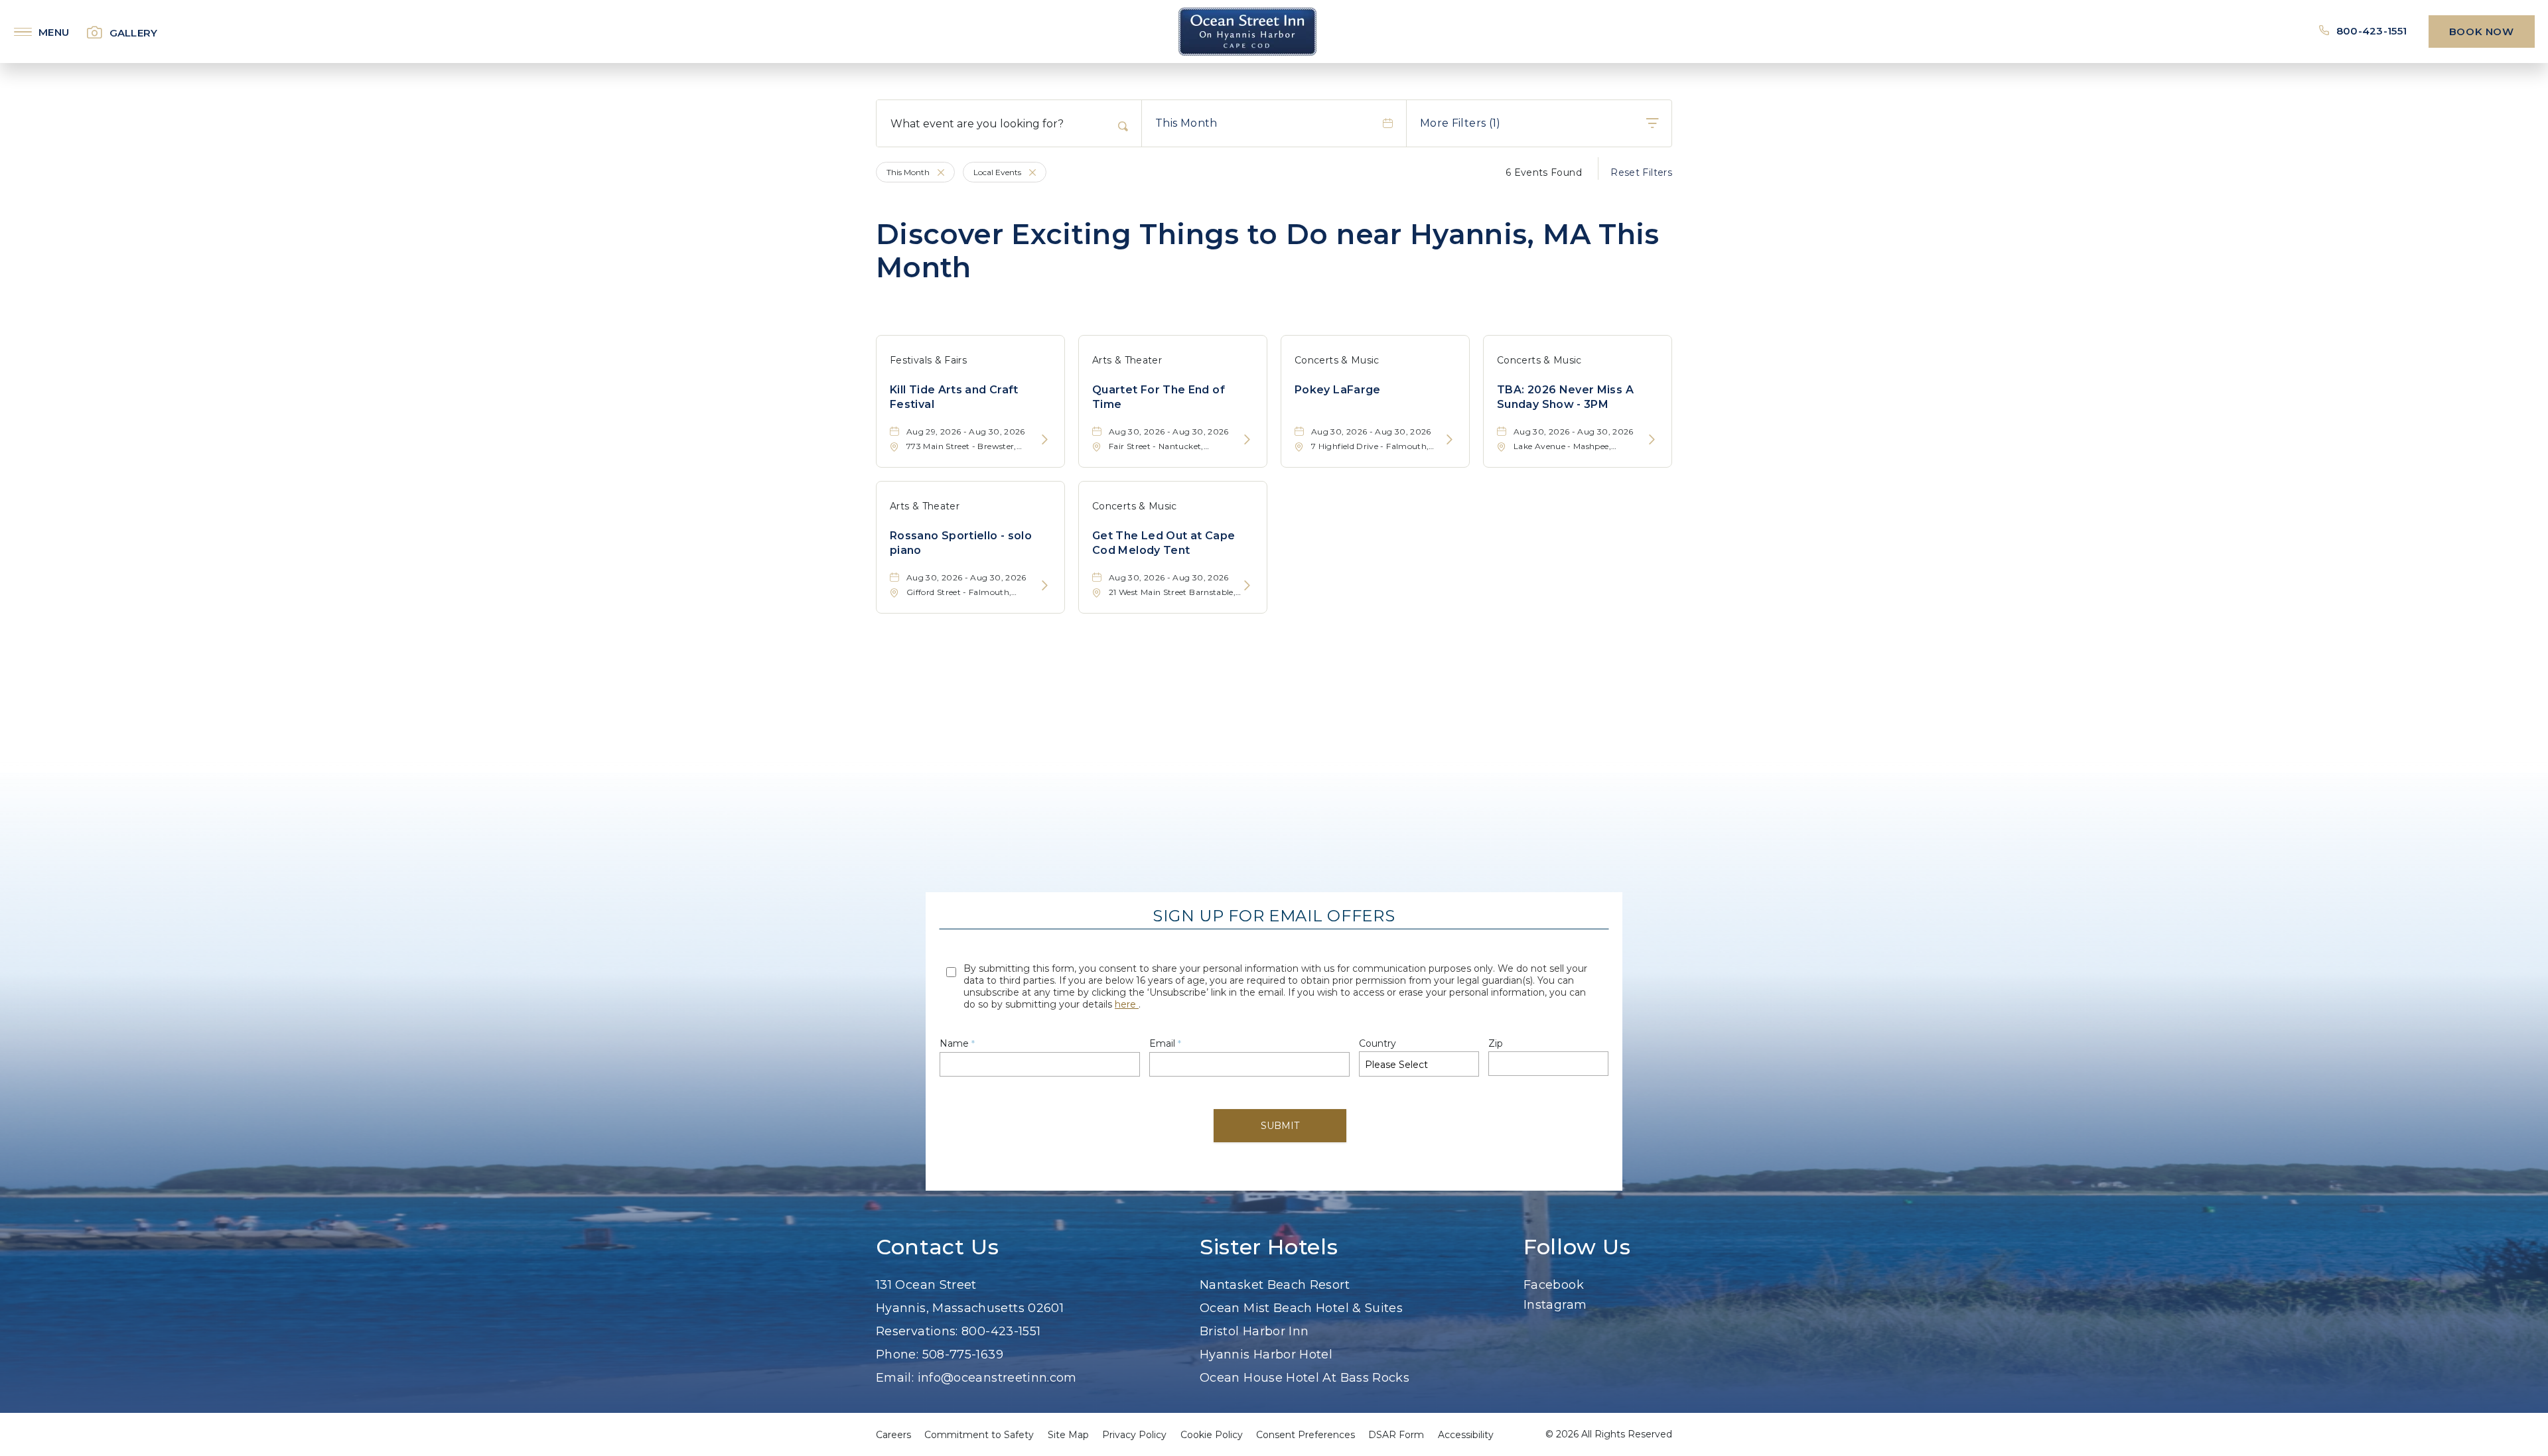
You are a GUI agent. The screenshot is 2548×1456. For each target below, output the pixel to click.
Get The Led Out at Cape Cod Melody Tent (1164, 543)
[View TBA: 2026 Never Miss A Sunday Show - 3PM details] (1652, 440)
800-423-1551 (2373, 31)
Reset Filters (1641, 172)
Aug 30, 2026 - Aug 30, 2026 (1169, 431)
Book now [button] (2482, 32)
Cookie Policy (1212, 1435)
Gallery (134, 33)
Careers (893, 1435)
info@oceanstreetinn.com (997, 1378)
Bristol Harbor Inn (1254, 1331)
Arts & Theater (1127, 360)
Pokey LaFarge (1338, 390)
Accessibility (1466, 1435)
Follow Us (1577, 1247)
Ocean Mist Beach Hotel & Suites (1301, 1308)
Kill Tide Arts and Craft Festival (954, 397)
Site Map (1068, 1435)
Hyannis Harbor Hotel (1266, 1355)
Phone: (897, 1355)
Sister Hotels (1269, 1247)
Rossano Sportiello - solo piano (961, 543)
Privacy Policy (1134, 1435)
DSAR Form (1396, 1435)
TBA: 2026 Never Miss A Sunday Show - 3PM (1565, 397)
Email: (895, 1378)
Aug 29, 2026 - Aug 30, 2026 (966, 431)
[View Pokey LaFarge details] (1450, 440)
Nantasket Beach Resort (1275, 1285)
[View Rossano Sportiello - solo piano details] (1045, 586)
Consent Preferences (1306, 1435)
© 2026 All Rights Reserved (1609, 1434)
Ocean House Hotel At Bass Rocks (1305, 1378)
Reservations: (917, 1331)
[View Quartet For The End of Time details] (1247, 440)
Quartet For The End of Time (1159, 397)
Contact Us (937, 1247)
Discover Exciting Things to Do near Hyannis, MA (1268, 251)
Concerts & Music (1337, 360)
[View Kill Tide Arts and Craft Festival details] (1045, 440)
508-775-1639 (963, 1355)
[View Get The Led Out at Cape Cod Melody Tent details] (1247, 586)
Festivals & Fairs (928, 360)
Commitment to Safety (979, 1435)
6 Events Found (1544, 172)
